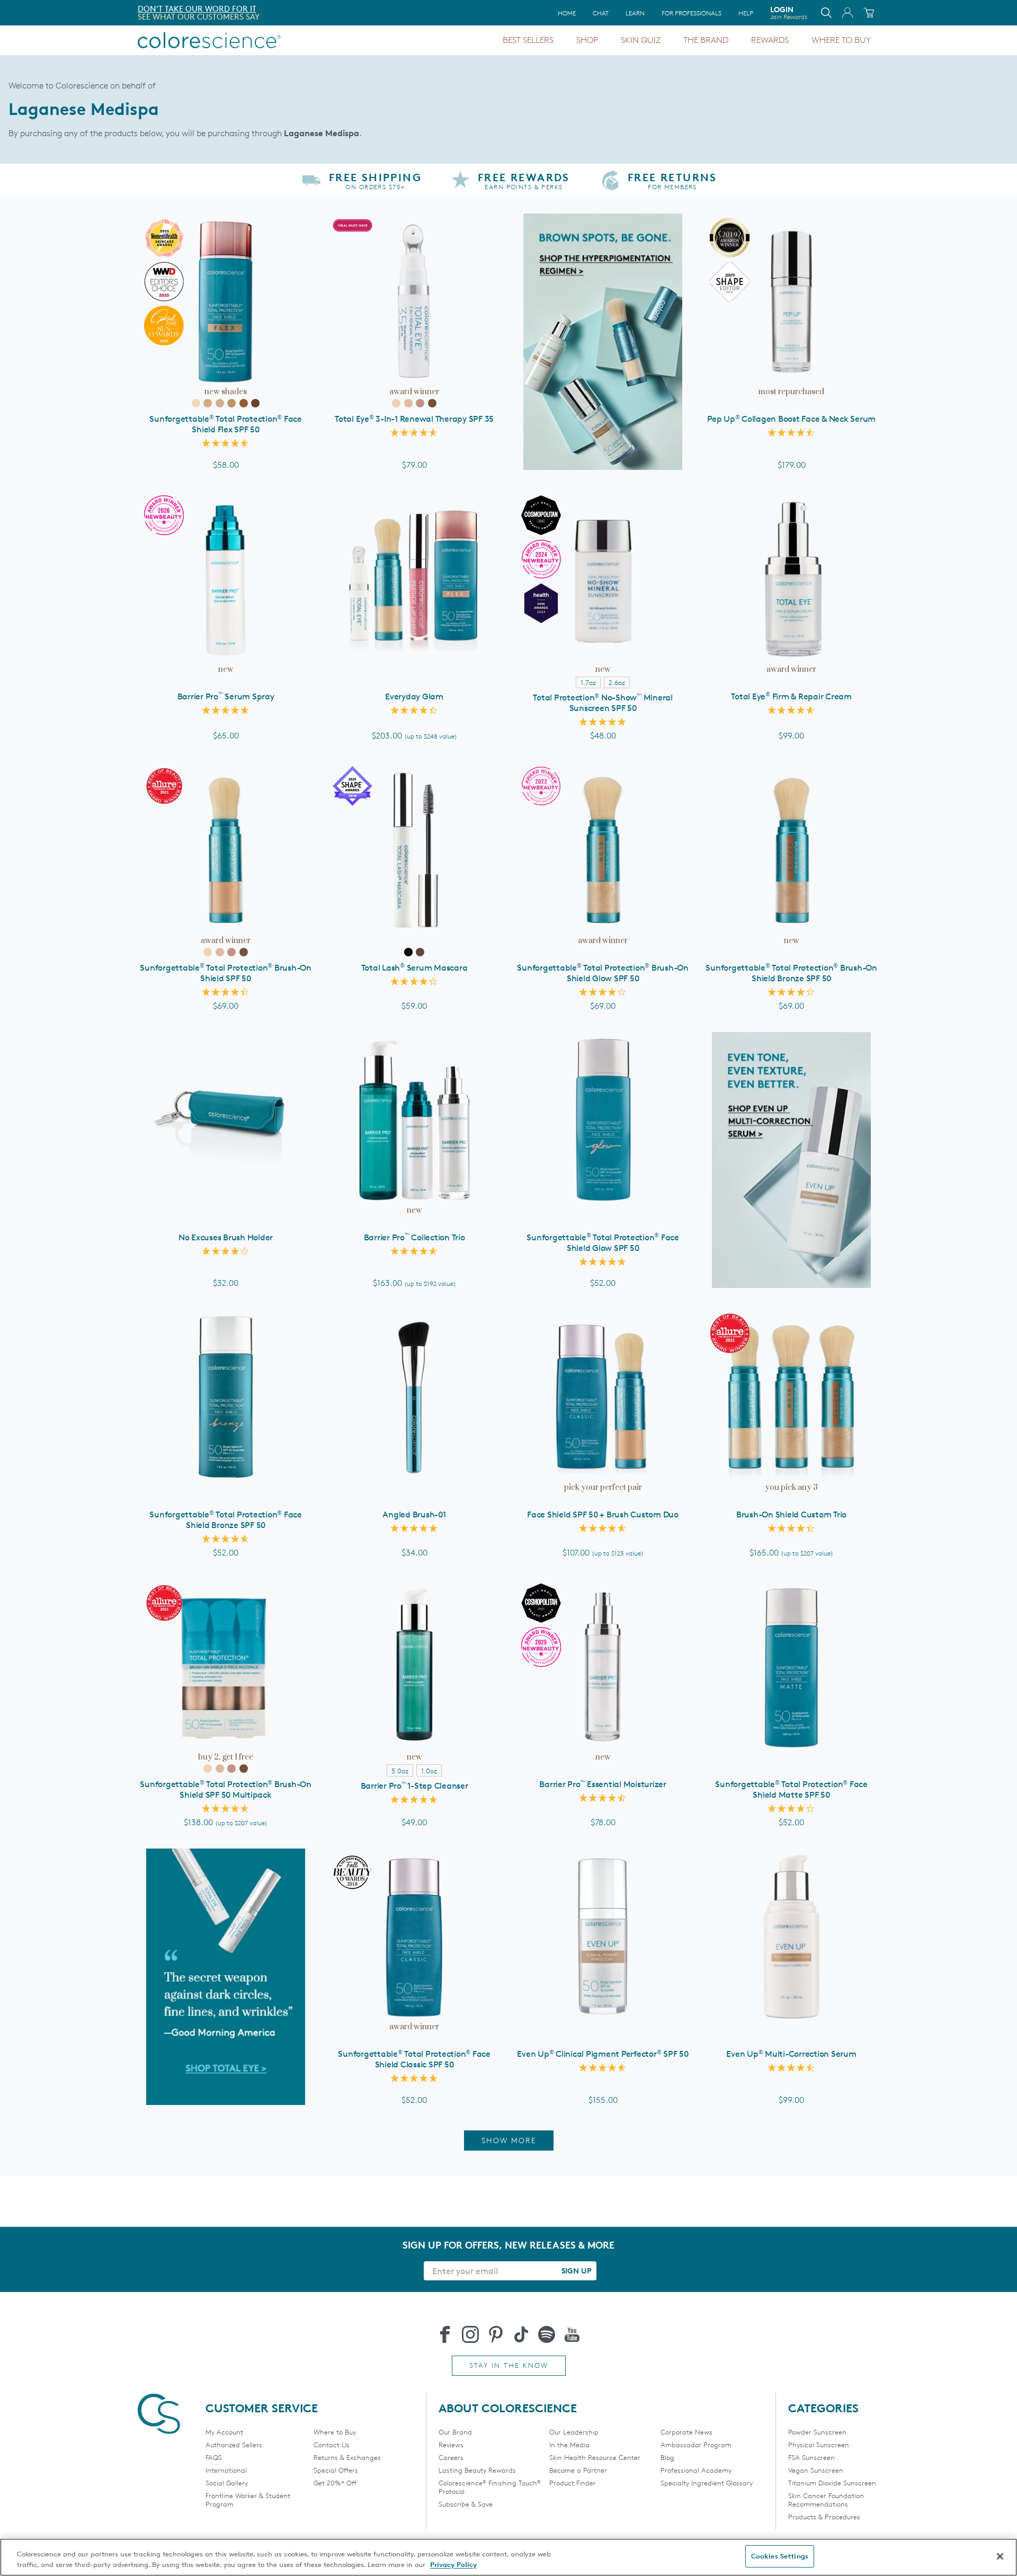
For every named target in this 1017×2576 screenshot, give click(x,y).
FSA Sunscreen (811, 2457)
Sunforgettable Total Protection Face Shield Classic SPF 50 (414, 2059)
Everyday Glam (414, 696)
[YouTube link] (572, 2334)
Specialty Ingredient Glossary (707, 2483)
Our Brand (455, 2432)
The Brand (706, 40)
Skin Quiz (641, 40)
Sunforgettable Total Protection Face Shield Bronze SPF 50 (226, 1520)
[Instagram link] (470, 2334)
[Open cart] (869, 13)
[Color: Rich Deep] (255, 403)
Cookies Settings (780, 2556)
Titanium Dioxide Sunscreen (832, 2483)
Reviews (451, 2445)
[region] (508, 2557)
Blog (667, 2457)
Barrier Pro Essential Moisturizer (603, 1784)
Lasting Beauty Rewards (477, 2470)
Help (746, 13)
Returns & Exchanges (347, 2457)
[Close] (1000, 2556)
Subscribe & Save (466, 2504)
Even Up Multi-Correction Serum (791, 2054)
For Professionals (692, 13)
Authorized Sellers (234, 2445)
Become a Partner (578, 2470)
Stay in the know (509, 2365)
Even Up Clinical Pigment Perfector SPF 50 (603, 2054)
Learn (635, 13)
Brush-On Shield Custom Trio (791, 1514)
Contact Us (332, 2445)
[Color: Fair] (196, 403)
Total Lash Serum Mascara (414, 968)
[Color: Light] (208, 403)
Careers (451, 2457)
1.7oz (588, 682)
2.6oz (617, 682)
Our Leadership (574, 2432)
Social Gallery (227, 2483)
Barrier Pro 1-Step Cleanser (414, 1786)
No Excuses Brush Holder (226, 1237)
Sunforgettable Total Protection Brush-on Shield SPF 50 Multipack (226, 1789)
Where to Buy (841, 40)
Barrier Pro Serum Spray (226, 696)
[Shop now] (791, 1160)
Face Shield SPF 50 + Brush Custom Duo (603, 1514)
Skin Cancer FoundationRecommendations (826, 2500)
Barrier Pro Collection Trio (414, 1237)
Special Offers (336, 2470)
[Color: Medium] (220, 403)
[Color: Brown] (420, 952)
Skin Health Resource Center (595, 2457)
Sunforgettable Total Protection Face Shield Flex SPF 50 (226, 424)
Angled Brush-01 (414, 1514)
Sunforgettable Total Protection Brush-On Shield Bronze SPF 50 (791, 973)
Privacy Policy (453, 2564)
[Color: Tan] (231, 403)
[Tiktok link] (521, 2334)
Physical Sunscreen (819, 2445)
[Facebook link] (445, 2334)
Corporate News (686, 2432)
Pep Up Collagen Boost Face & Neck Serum (791, 419)
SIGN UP (576, 2271)
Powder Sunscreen (817, 2432)
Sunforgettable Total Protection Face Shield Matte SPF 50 (791, 1789)
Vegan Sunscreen (816, 2470)
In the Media (569, 2445)
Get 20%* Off (335, 2483)
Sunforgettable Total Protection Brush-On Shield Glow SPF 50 (603, 973)
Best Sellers (528, 40)
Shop (587, 40)
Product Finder (573, 2483)
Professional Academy (696, 2470)
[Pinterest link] (496, 2334)
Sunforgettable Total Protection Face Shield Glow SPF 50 (603, 1243)
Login (789, 13)
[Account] (847, 13)
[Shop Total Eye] (226, 1977)
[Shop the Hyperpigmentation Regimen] (603, 342)
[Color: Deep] (244, 403)
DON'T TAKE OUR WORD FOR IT (197, 9)
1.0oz (429, 1771)
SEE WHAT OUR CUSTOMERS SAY (199, 17)
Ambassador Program (696, 2445)
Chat (601, 13)
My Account (224, 2432)
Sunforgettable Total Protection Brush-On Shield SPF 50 (226, 973)
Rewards (770, 40)
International (226, 2470)
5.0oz (400, 1771)
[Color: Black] (408, 952)
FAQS (214, 2457)
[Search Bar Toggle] (826, 13)
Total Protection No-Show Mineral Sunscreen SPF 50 (603, 703)
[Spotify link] (547, 2334)
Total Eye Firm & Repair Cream (791, 696)
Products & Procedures (824, 2517)
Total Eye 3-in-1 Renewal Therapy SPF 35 (414, 419)
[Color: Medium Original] (408, 403)
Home (567, 13)
